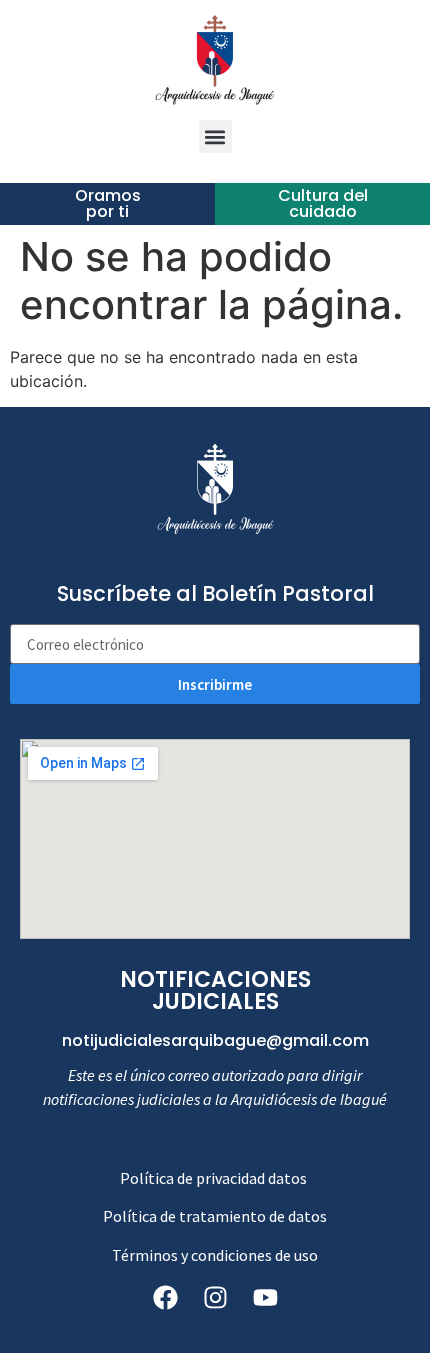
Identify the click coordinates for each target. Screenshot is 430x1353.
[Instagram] (215, 1298)
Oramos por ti (108, 203)
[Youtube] (265, 1298)
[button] (215, 136)
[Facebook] (165, 1298)
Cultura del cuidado (323, 203)
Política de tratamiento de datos (215, 1216)
